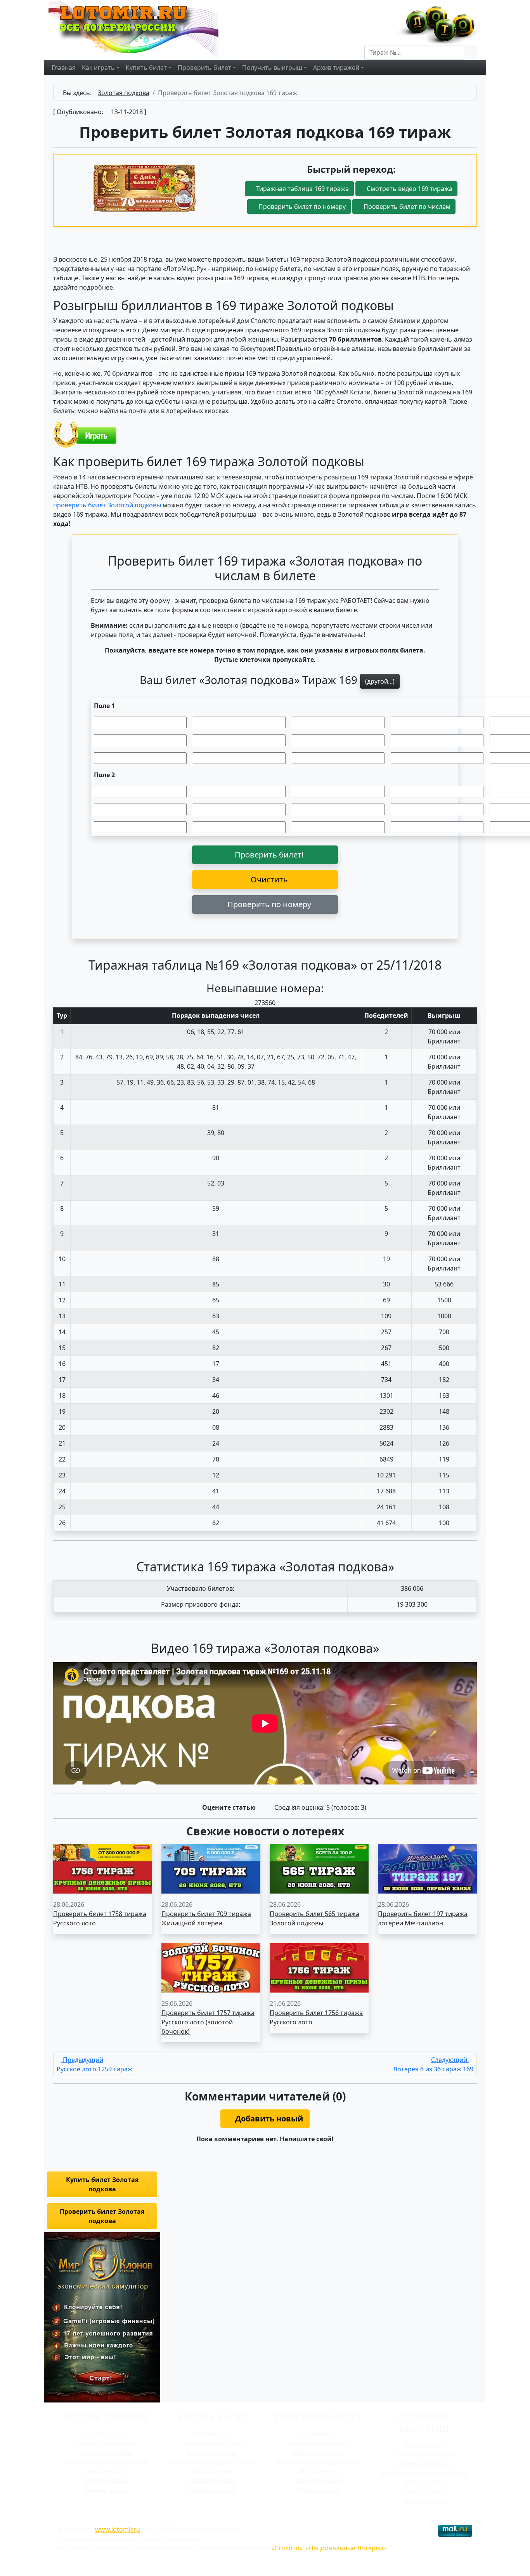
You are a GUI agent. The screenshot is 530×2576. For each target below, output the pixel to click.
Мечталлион (106, 2471)
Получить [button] (272, 68)
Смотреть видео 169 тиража (409, 189)
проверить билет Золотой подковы (107, 505)
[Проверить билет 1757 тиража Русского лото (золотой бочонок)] (211, 1967)
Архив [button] (336, 68)
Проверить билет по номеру (301, 207)
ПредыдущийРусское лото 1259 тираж (94, 2064)
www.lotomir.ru (118, 2529)
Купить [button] (146, 68)
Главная (64, 68)
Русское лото (106, 2434)
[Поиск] (471, 52)
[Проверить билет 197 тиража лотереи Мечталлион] (427, 1868)
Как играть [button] (98, 68)
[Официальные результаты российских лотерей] (142, 29)
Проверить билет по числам (406, 207)
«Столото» (287, 2548)
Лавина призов (106, 2490)
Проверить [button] (204, 68)
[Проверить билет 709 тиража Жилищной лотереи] (211, 1868)
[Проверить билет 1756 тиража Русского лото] (319, 1967)
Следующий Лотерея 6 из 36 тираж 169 (433, 2064)
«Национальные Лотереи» (346, 2548)
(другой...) (380, 681)
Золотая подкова (106, 2453)
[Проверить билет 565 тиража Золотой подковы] (319, 1868)
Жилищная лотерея (106, 2443)
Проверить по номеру (268, 904)
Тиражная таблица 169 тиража (302, 189)
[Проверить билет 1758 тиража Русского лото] (103, 1868)
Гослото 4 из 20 (106, 2481)
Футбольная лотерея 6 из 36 (106, 2462)
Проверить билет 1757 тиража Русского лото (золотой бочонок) (208, 2022)
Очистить (268, 879)
